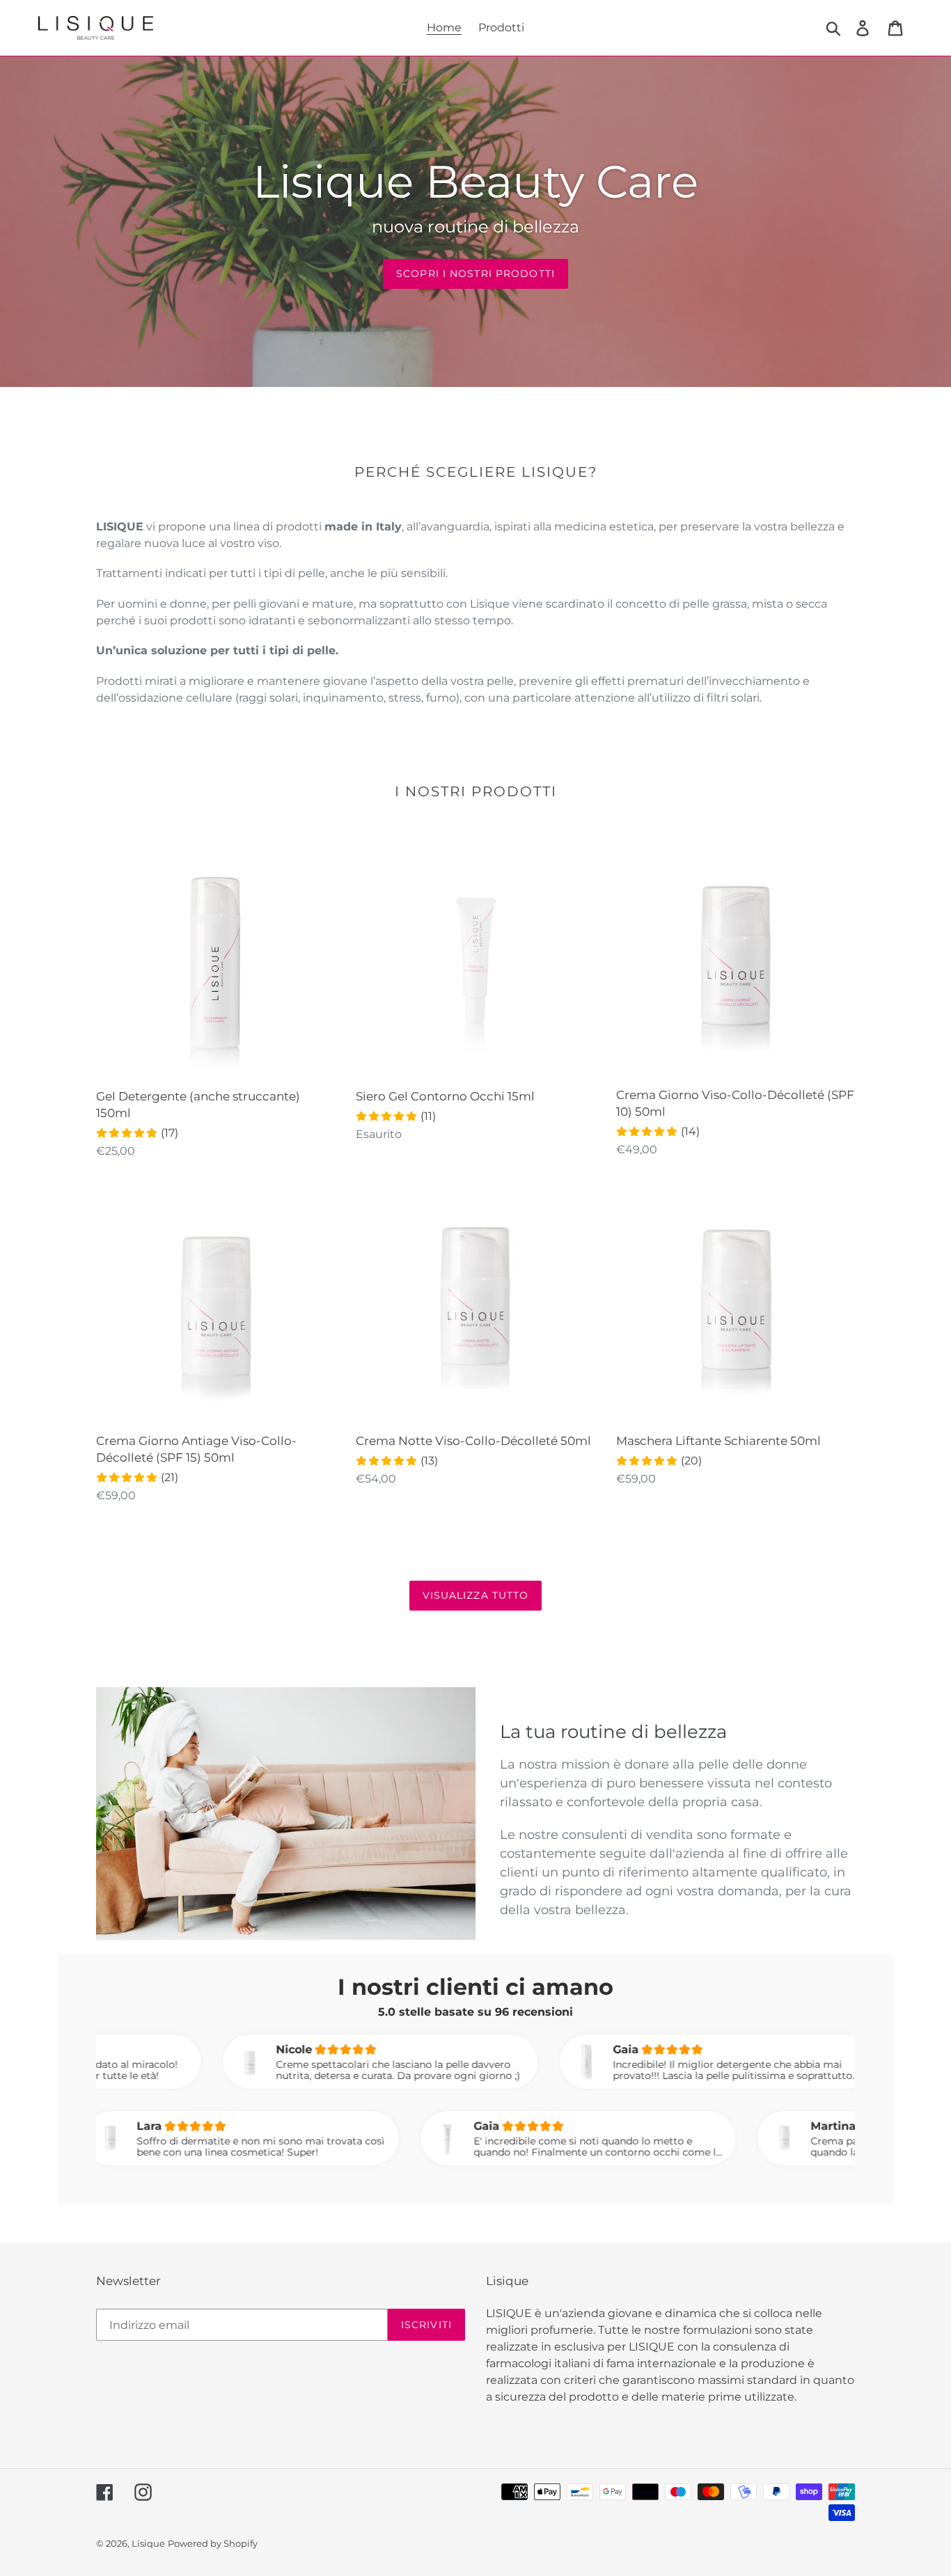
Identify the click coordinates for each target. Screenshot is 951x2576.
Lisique (148, 2543)
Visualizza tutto (476, 1595)
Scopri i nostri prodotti (475, 274)
